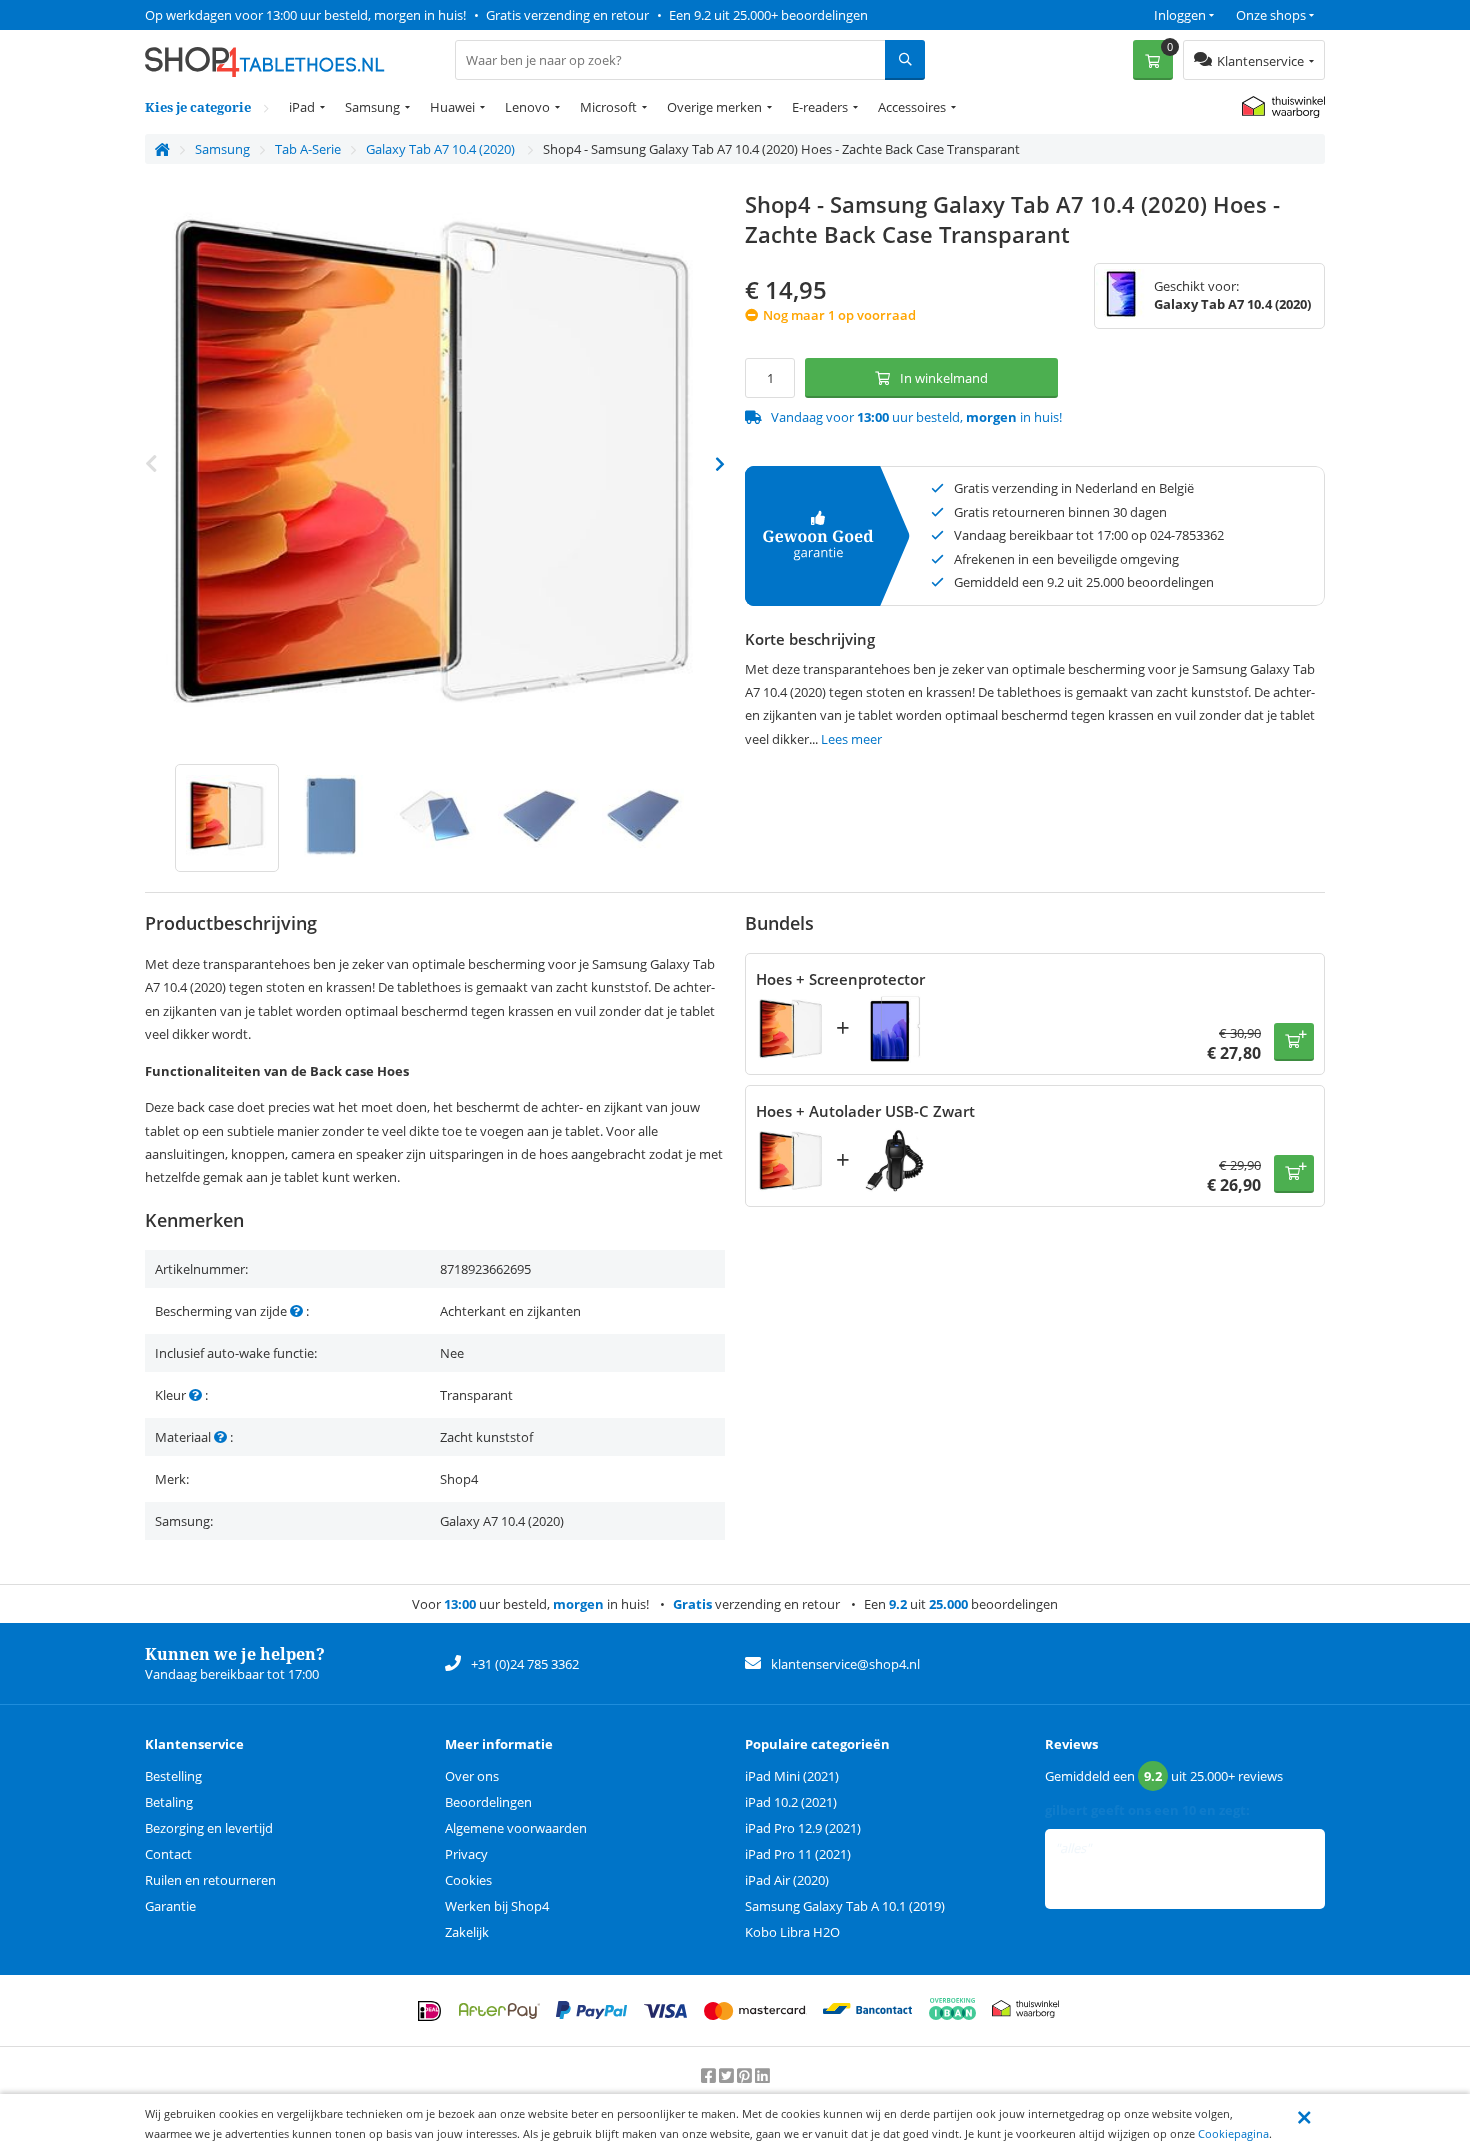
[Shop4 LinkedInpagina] (762, 2076)
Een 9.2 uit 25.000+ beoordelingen (768, 15)
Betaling (169, 1802)
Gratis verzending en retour (567, 15)
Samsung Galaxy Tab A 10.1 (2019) (845, 1906)
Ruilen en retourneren (210, 1880)
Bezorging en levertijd (209, 1828)
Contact (168, 1854)
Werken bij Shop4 (497, 1906)
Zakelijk (467, 1932)
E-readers (820, 107)
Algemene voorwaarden (516, 1828)
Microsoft (608, 107)
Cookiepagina (1233, 2133)
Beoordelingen (488, 1802)
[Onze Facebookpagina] (710, 2076)
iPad (302, 107)
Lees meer (851, 739)
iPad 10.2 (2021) (791, 1802)
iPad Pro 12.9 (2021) (803, 1828)
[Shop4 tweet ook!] (728, 2076)
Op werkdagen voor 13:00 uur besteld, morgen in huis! (305, 15)
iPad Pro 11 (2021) (798, 1854)
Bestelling (173, 1776)
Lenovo (527, 107)
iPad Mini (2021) (792, 1776)
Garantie (170, 1906)
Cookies (468, 1880)
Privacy (466, 1854)
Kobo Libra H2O (792, 1932)
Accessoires (912, 107)
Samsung (372, 107)
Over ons (472, 1776)
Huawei (452, 107)
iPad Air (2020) (787, 1880)
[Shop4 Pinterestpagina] (746, 2076)
